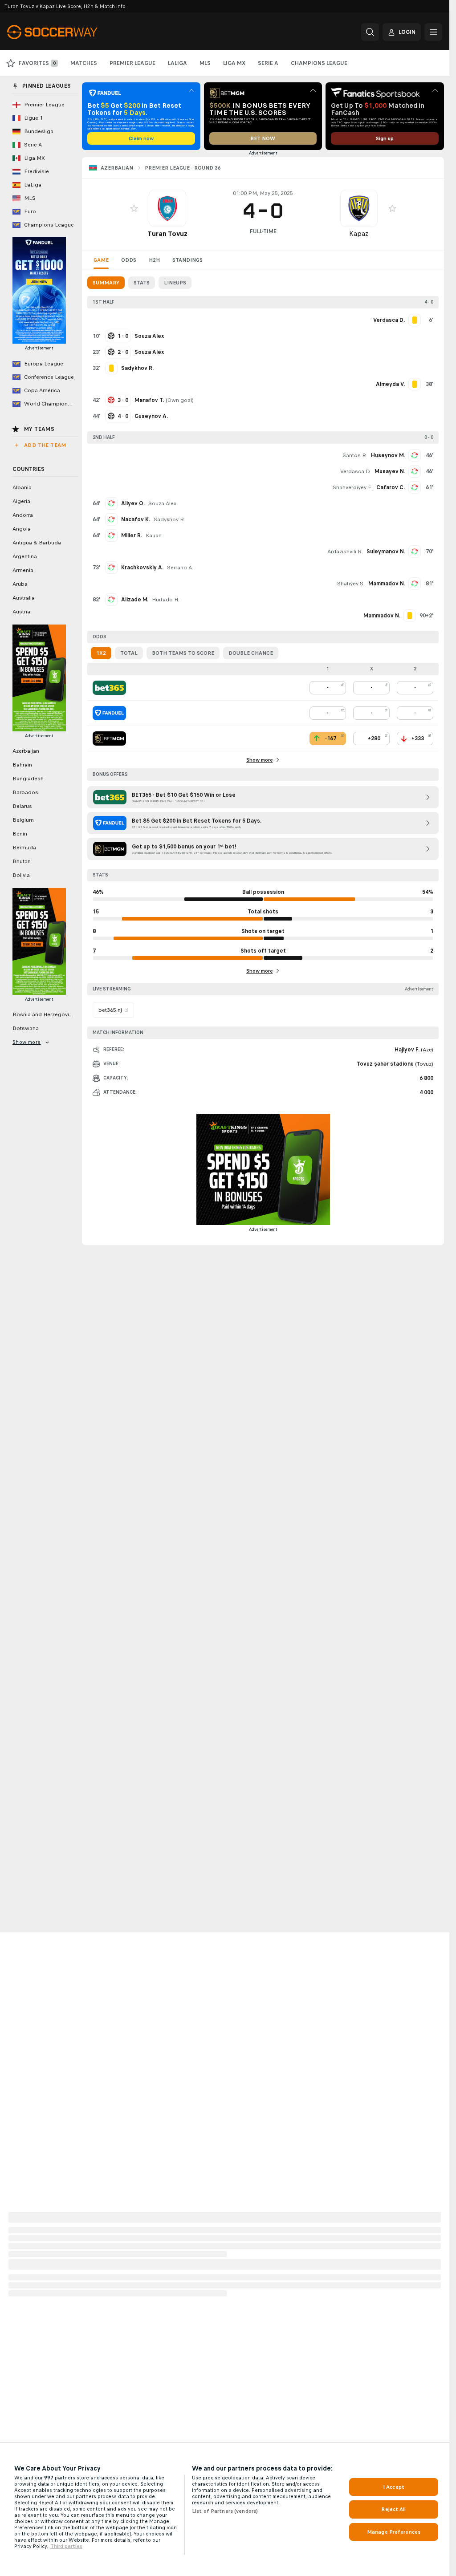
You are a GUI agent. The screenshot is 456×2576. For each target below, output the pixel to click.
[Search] (370, 32)
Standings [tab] (187, 260)
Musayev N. (390, 471)
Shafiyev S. (351, 584)
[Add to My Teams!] (134, 208)
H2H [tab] (154, 260)
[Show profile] (167, 208)
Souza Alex (162, 503)
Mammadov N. (387, 584)
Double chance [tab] (251, 653)
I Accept (394, 2487)
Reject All (393, 2509)
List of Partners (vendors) (225, 2511)
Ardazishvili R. (345, 552)
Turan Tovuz (167, 233)
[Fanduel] (109, 713)
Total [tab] (129, 653)
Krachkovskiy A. (142, 568)
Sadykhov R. (169, 519)
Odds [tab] (129, 260)
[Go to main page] (68, 32)
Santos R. (355, 455)
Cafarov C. (391, 487)
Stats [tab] (142, 283)
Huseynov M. (388, 455)
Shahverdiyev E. (353, 487)
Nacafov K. (136, 519)
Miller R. (132, 535)
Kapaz (359, 233)
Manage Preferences (394, 2532)
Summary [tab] (106, 283)
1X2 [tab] (101, 653)
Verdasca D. (356, 471)
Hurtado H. (165, 600)
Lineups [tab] (175, 283)
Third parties (66, 2546)
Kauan (154, 535)
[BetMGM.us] (109, 738)
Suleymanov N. (386, 552)
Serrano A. (180, 568)
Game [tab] (101, 260)
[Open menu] (433, 32)
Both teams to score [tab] (183, 653)
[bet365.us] (109, 688)
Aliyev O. (133, 503)
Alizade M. (135, 600)
